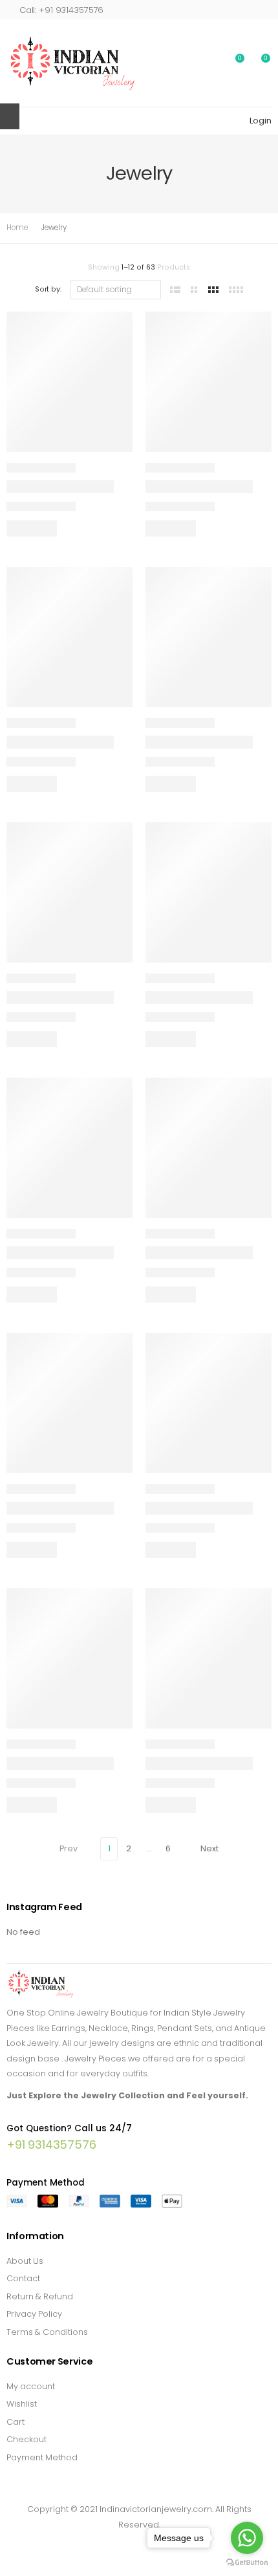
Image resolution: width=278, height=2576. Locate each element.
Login (261, 121)
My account (31, 2386)
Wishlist (22, 2404)
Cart (16, 2422)
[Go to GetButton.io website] (247, 2563)
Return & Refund (40, 2296)
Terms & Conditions (47, 2332)
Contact (23, 2278)
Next (209, 1848)
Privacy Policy (34, 2314)
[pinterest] (139, 2544)
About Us (25, 2261)
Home (17, 228)
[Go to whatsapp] (247, 2538)
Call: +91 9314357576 (61, 10)
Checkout (27, 2439)
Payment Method (42, 2457)
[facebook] (104, 2544)
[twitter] (122, 2544)
